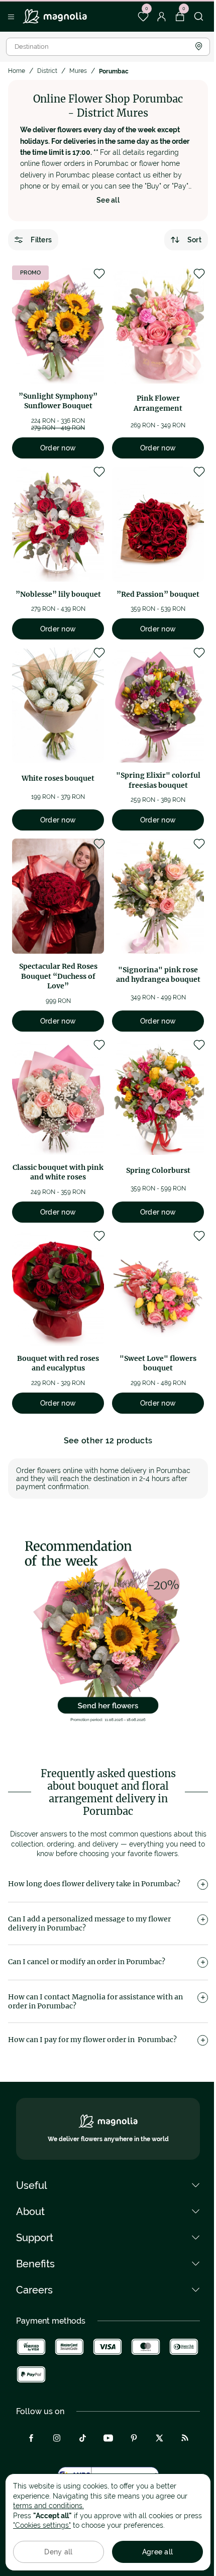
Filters (41, 240)
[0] (143, 17)
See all (108, 200)
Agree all (158, 2552)
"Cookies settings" (42, 2525)
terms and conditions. (48, 2506)
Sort (194, 240)
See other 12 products (108, 1441)
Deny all (58, 2552)
